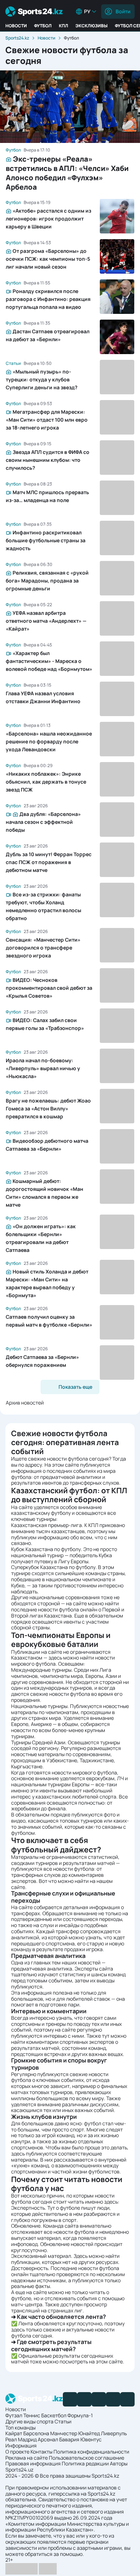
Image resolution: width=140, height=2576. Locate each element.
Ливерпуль (114, 2433)
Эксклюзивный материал (41, 2256)
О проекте (17, 2452)
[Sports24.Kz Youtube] (99, 2399)
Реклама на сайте (27, 2458)
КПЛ (64, 26)
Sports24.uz (19, 2470)
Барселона (36, 2433)
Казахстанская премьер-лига (46, 1525)
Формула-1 (80, 2415)
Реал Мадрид (21, 2439)
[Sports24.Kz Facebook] (70, 2399)
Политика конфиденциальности (91, 2452)
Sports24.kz (17, 38)
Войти (123, 11)
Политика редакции (85, 2463)
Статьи (63, 2421)
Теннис (32, 2415)
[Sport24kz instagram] (127, 2399)
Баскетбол (54, 2415)
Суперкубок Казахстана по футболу (53, 1567)
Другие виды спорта (29, 2421)
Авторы (119, 2463)
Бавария (69, 2439)
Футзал (14, 2415)
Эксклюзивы (92, 26)
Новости (16, 26)
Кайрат (14, 2433)
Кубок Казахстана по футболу (46, 1549)
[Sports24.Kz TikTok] (113, 2399)
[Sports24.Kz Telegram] (84, 2399)
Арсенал (48, 2439)
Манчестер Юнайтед (75, 2433)
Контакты (41, 2452)
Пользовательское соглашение (87, 2458)
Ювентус (91, 2439)
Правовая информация (33, 2463)
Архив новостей (25, 1403)
